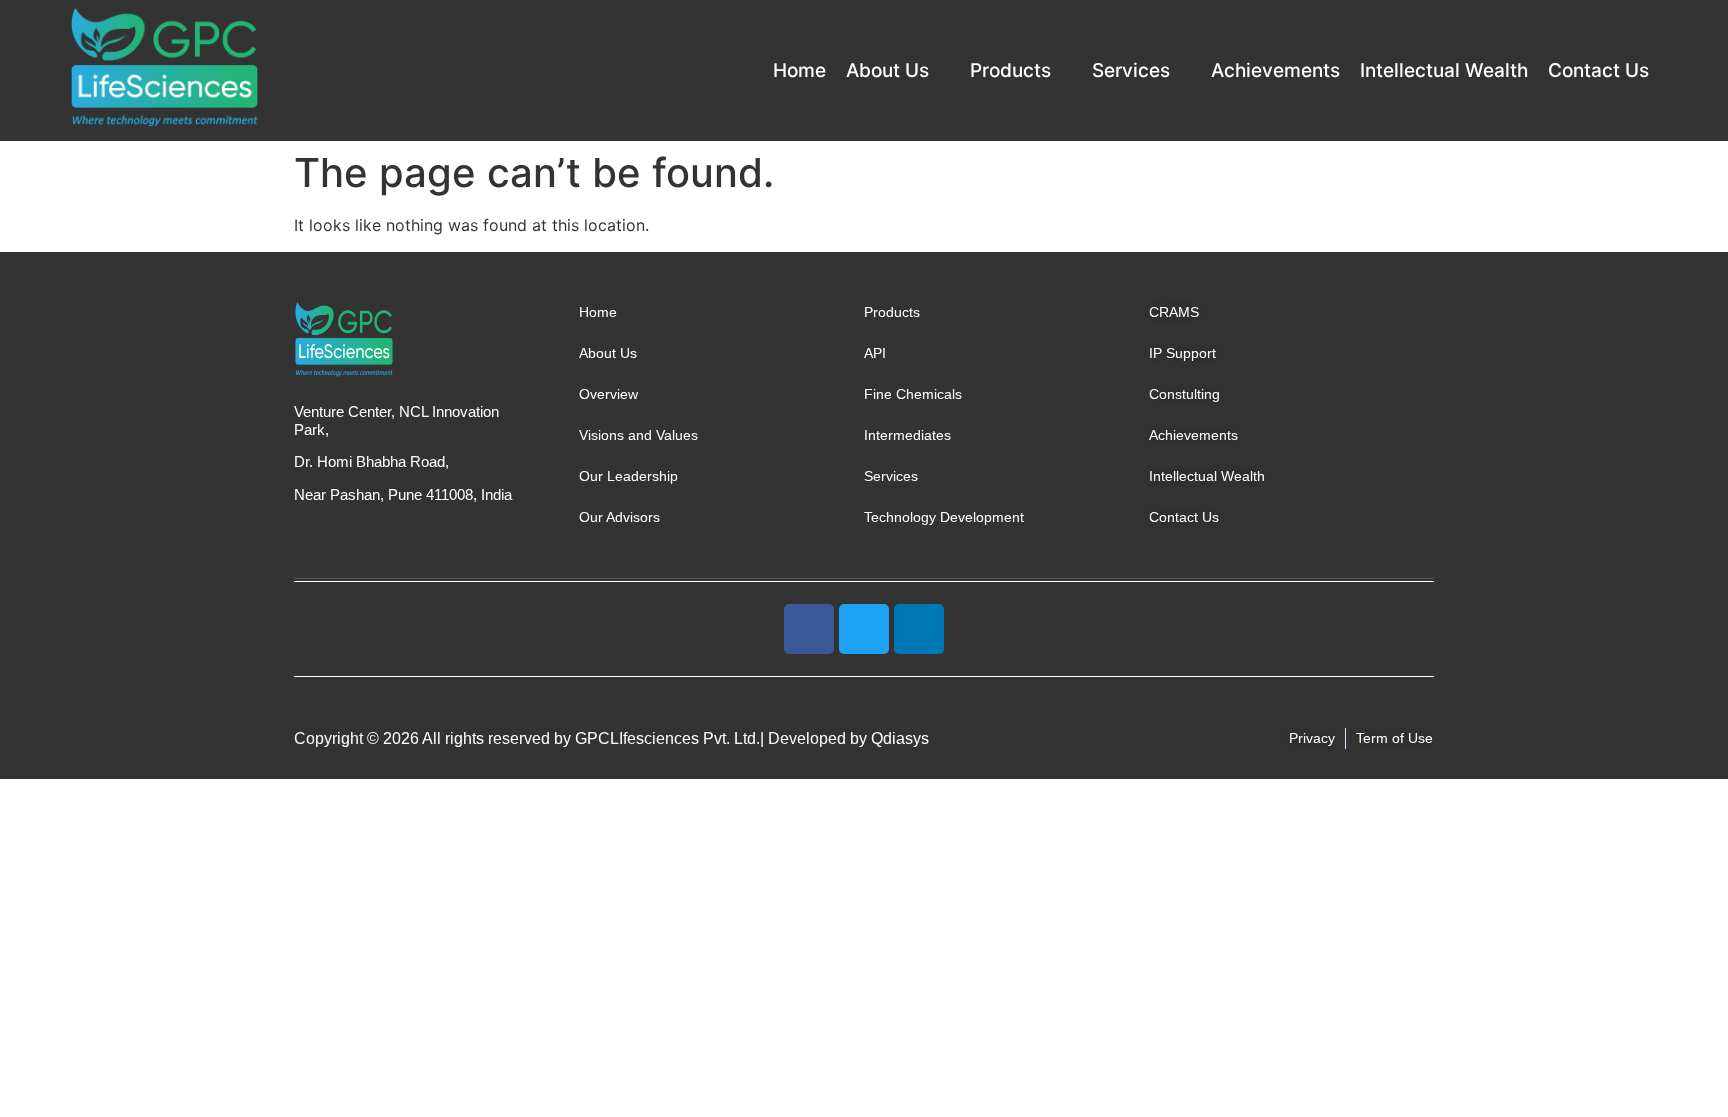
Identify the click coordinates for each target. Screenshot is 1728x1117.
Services (1131, 70)
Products (1010, 70)
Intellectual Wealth (1444, 70)
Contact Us (1598, 70)
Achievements (1275, 70)
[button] (898, 70)
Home (799, 70)
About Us (887, 70)
